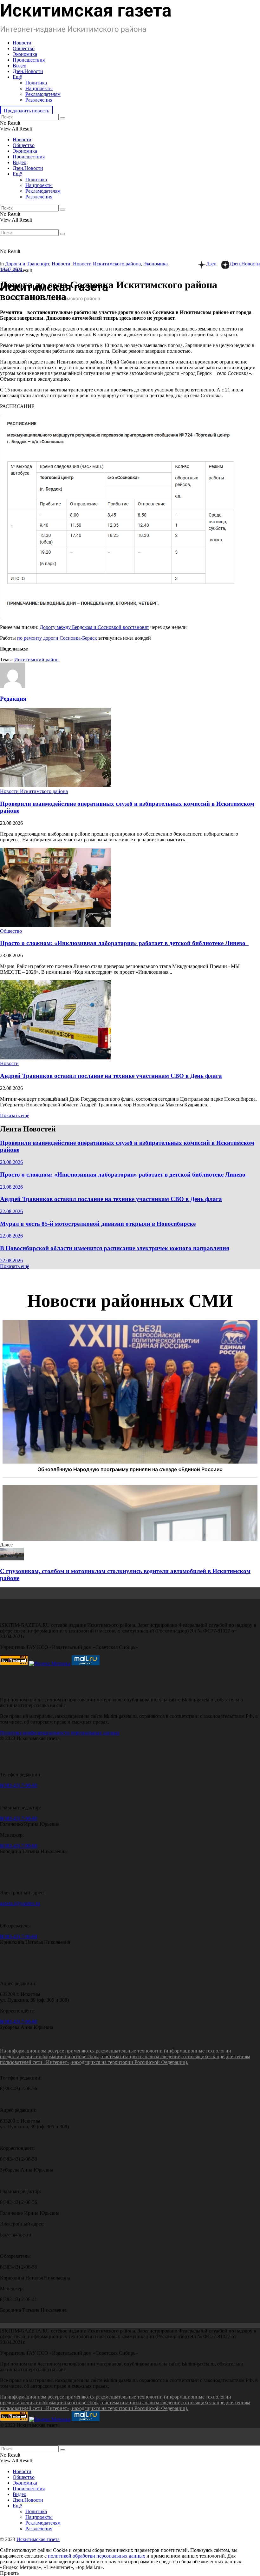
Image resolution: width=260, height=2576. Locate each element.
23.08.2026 (11, 1162)
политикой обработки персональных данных (97, 2556)
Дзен (211, 264)
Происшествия (29, 60)
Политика (36, 83)
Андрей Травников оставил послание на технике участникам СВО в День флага (111, 1076)
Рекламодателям (43, 94)
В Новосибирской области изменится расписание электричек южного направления (115, 1248)
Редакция (13, 699)
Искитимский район (36, 660)
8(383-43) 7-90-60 (19, 1785)
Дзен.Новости (28, 71)
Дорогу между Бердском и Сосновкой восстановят (94, 627)
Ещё (17, 77)
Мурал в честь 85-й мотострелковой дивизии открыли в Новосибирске (98, 1224)
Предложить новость (26, 111)
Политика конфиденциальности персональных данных (60, 1733)
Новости (22, 43)
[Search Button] (62, 118)
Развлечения (39, 100)
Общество (24, 48)
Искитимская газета (38, 2539)
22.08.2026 (11, 1211)
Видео (19, 66)
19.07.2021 (11, 269)
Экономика (25, 54)
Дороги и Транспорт (27, 264)
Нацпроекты (39, 88)
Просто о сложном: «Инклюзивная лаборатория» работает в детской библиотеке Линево (124, 943)
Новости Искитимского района (107, 264)
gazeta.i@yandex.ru (20, 1903)
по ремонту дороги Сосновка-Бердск (58, 638)
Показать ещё (15, 1115)
